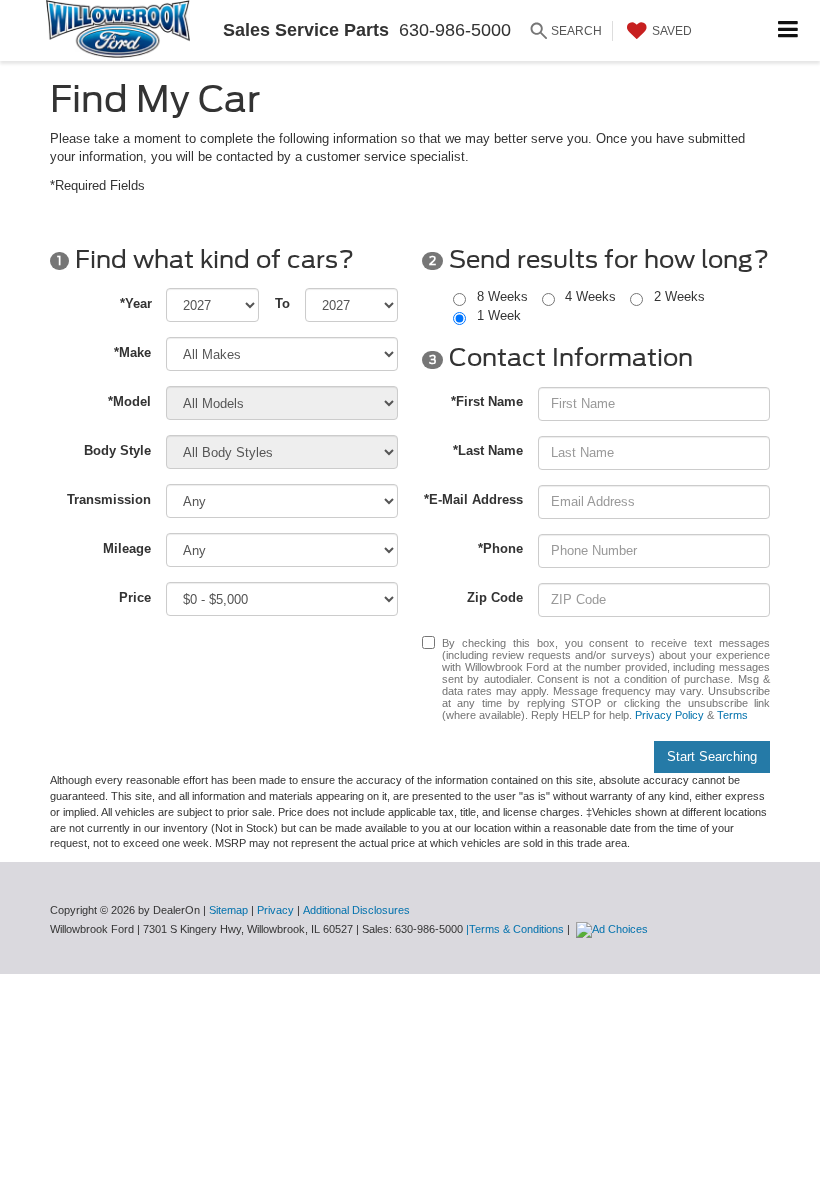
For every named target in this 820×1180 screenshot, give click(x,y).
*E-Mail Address (473, 499)
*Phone (500, 548)
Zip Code (495, 597)
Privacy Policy (669, 715)
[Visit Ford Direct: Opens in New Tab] (614, 929)
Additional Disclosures (356, 910)
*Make (132, 352)
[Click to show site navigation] (788, 30)
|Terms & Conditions (515, 929)
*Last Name (488, 450)
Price (135, 597)
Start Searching (712, 756)
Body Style (117, 450)
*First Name (487, 401)
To (282, 303)
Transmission (109, 499)
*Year (136, 303)
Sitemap (228, 910)
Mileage (127, 548)
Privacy (275, 910)
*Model (129, 401)
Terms (732, 715)
